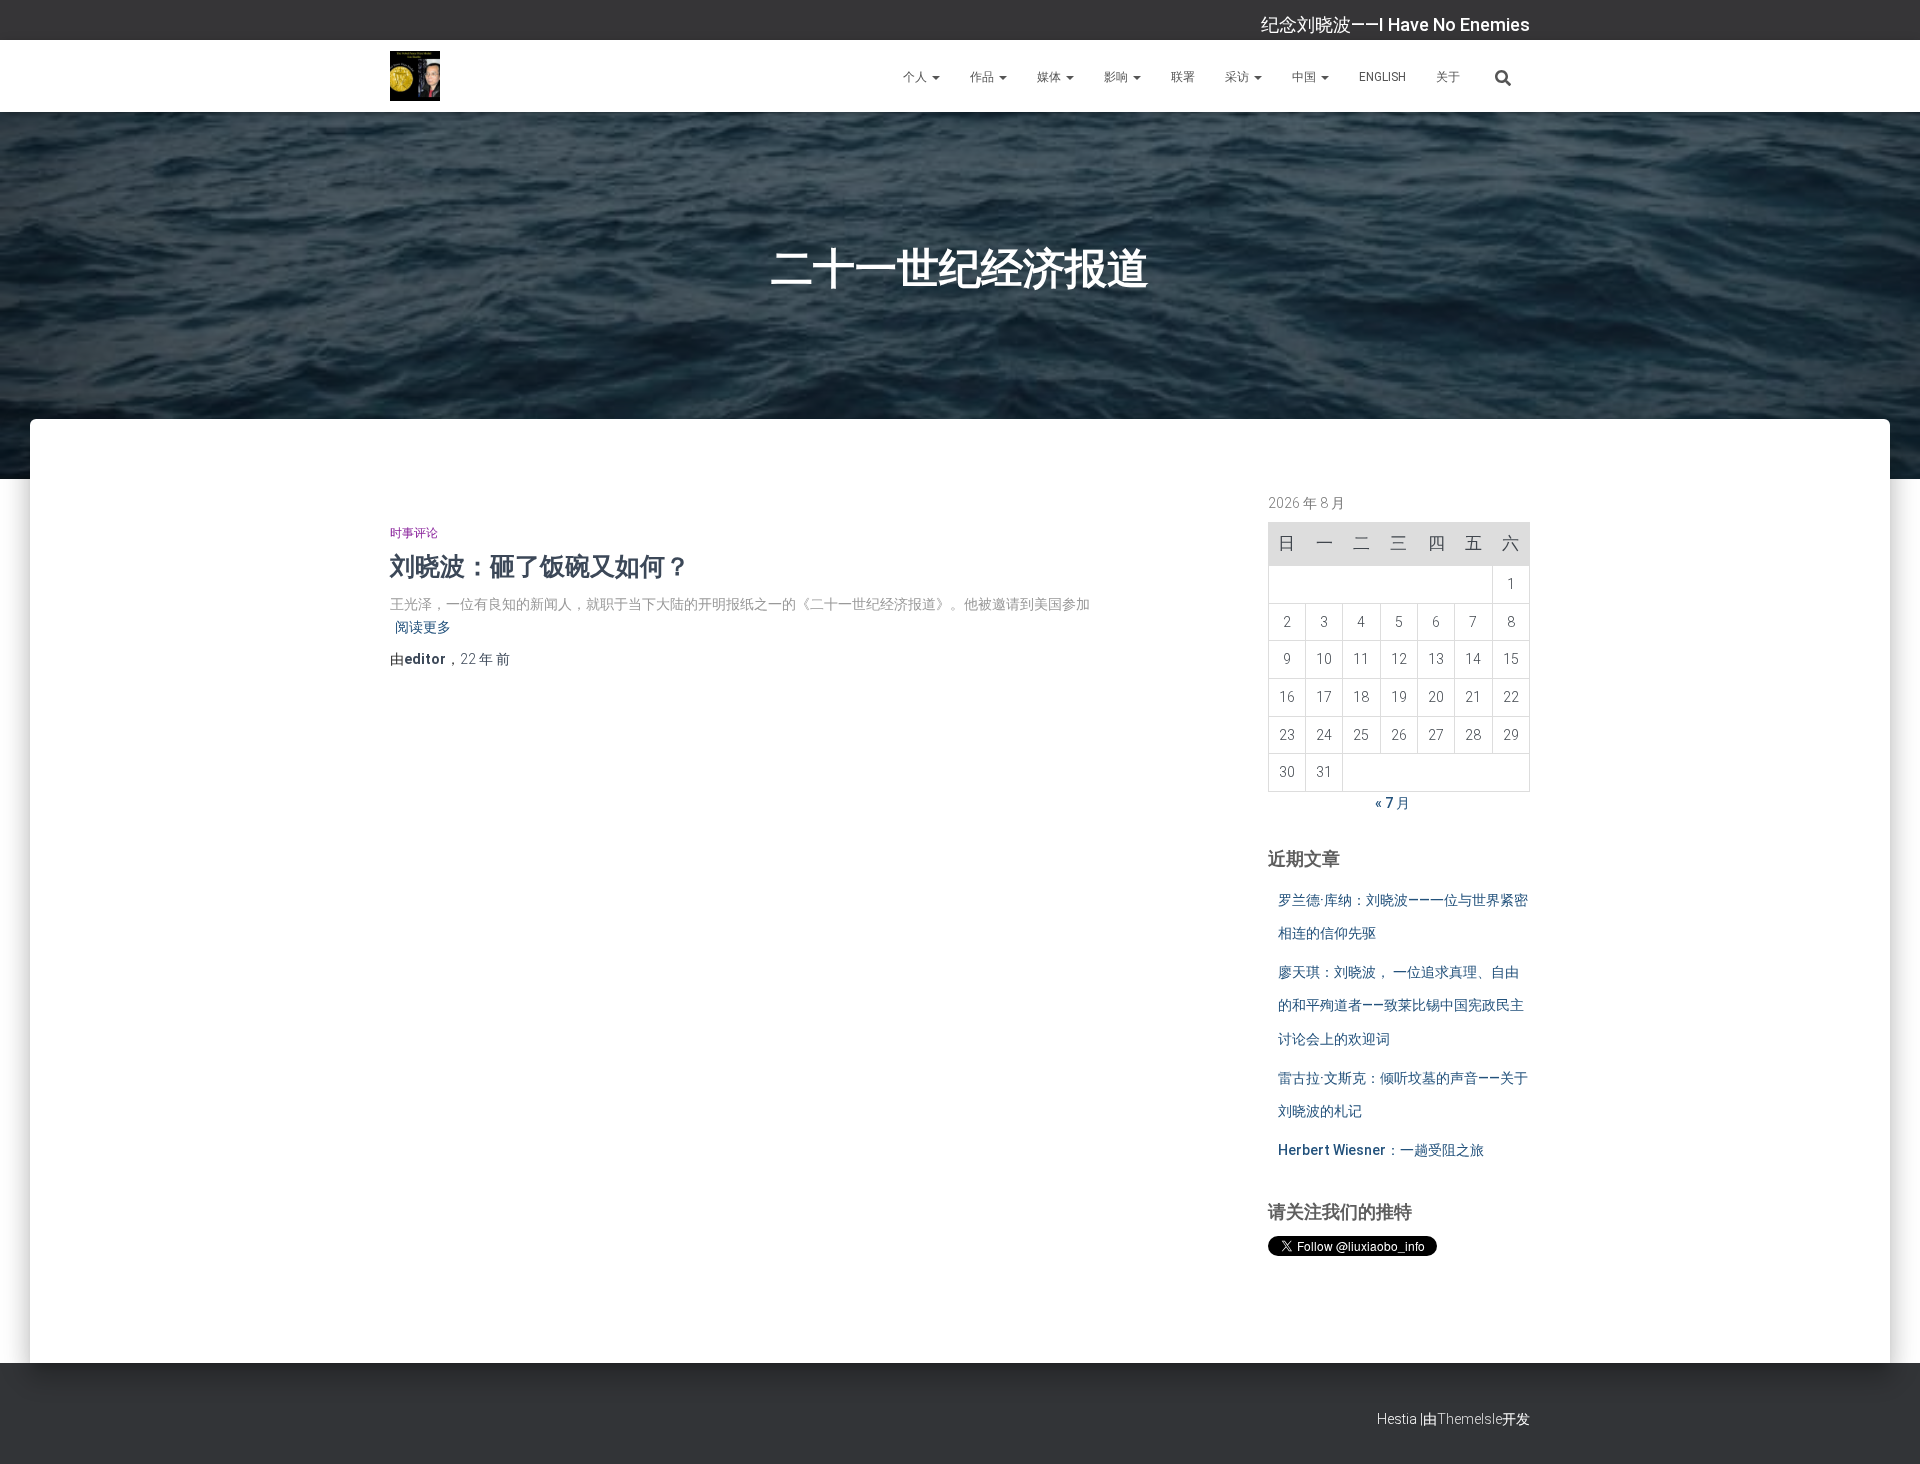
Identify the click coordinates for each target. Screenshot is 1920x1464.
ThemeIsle (1469, 1419)
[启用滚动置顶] (1880, 1424)
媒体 (1050, 77)
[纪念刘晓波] (415, 76)
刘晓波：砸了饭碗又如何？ (540, 565)
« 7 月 (1392, 803)
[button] (935, 77)
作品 (983, 77)
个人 (916, 77)
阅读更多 (423, 627)
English (1382, 77)
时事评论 (414, 533)
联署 (1183, 77)
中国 (1305, 77)
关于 (1448, 77)
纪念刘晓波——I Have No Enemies (1395, 24)
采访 (1238, 77)
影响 (1117, 77)
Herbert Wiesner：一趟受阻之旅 (1381, 1150)
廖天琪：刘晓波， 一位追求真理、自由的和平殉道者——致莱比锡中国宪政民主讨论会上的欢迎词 (1401, 1005)
